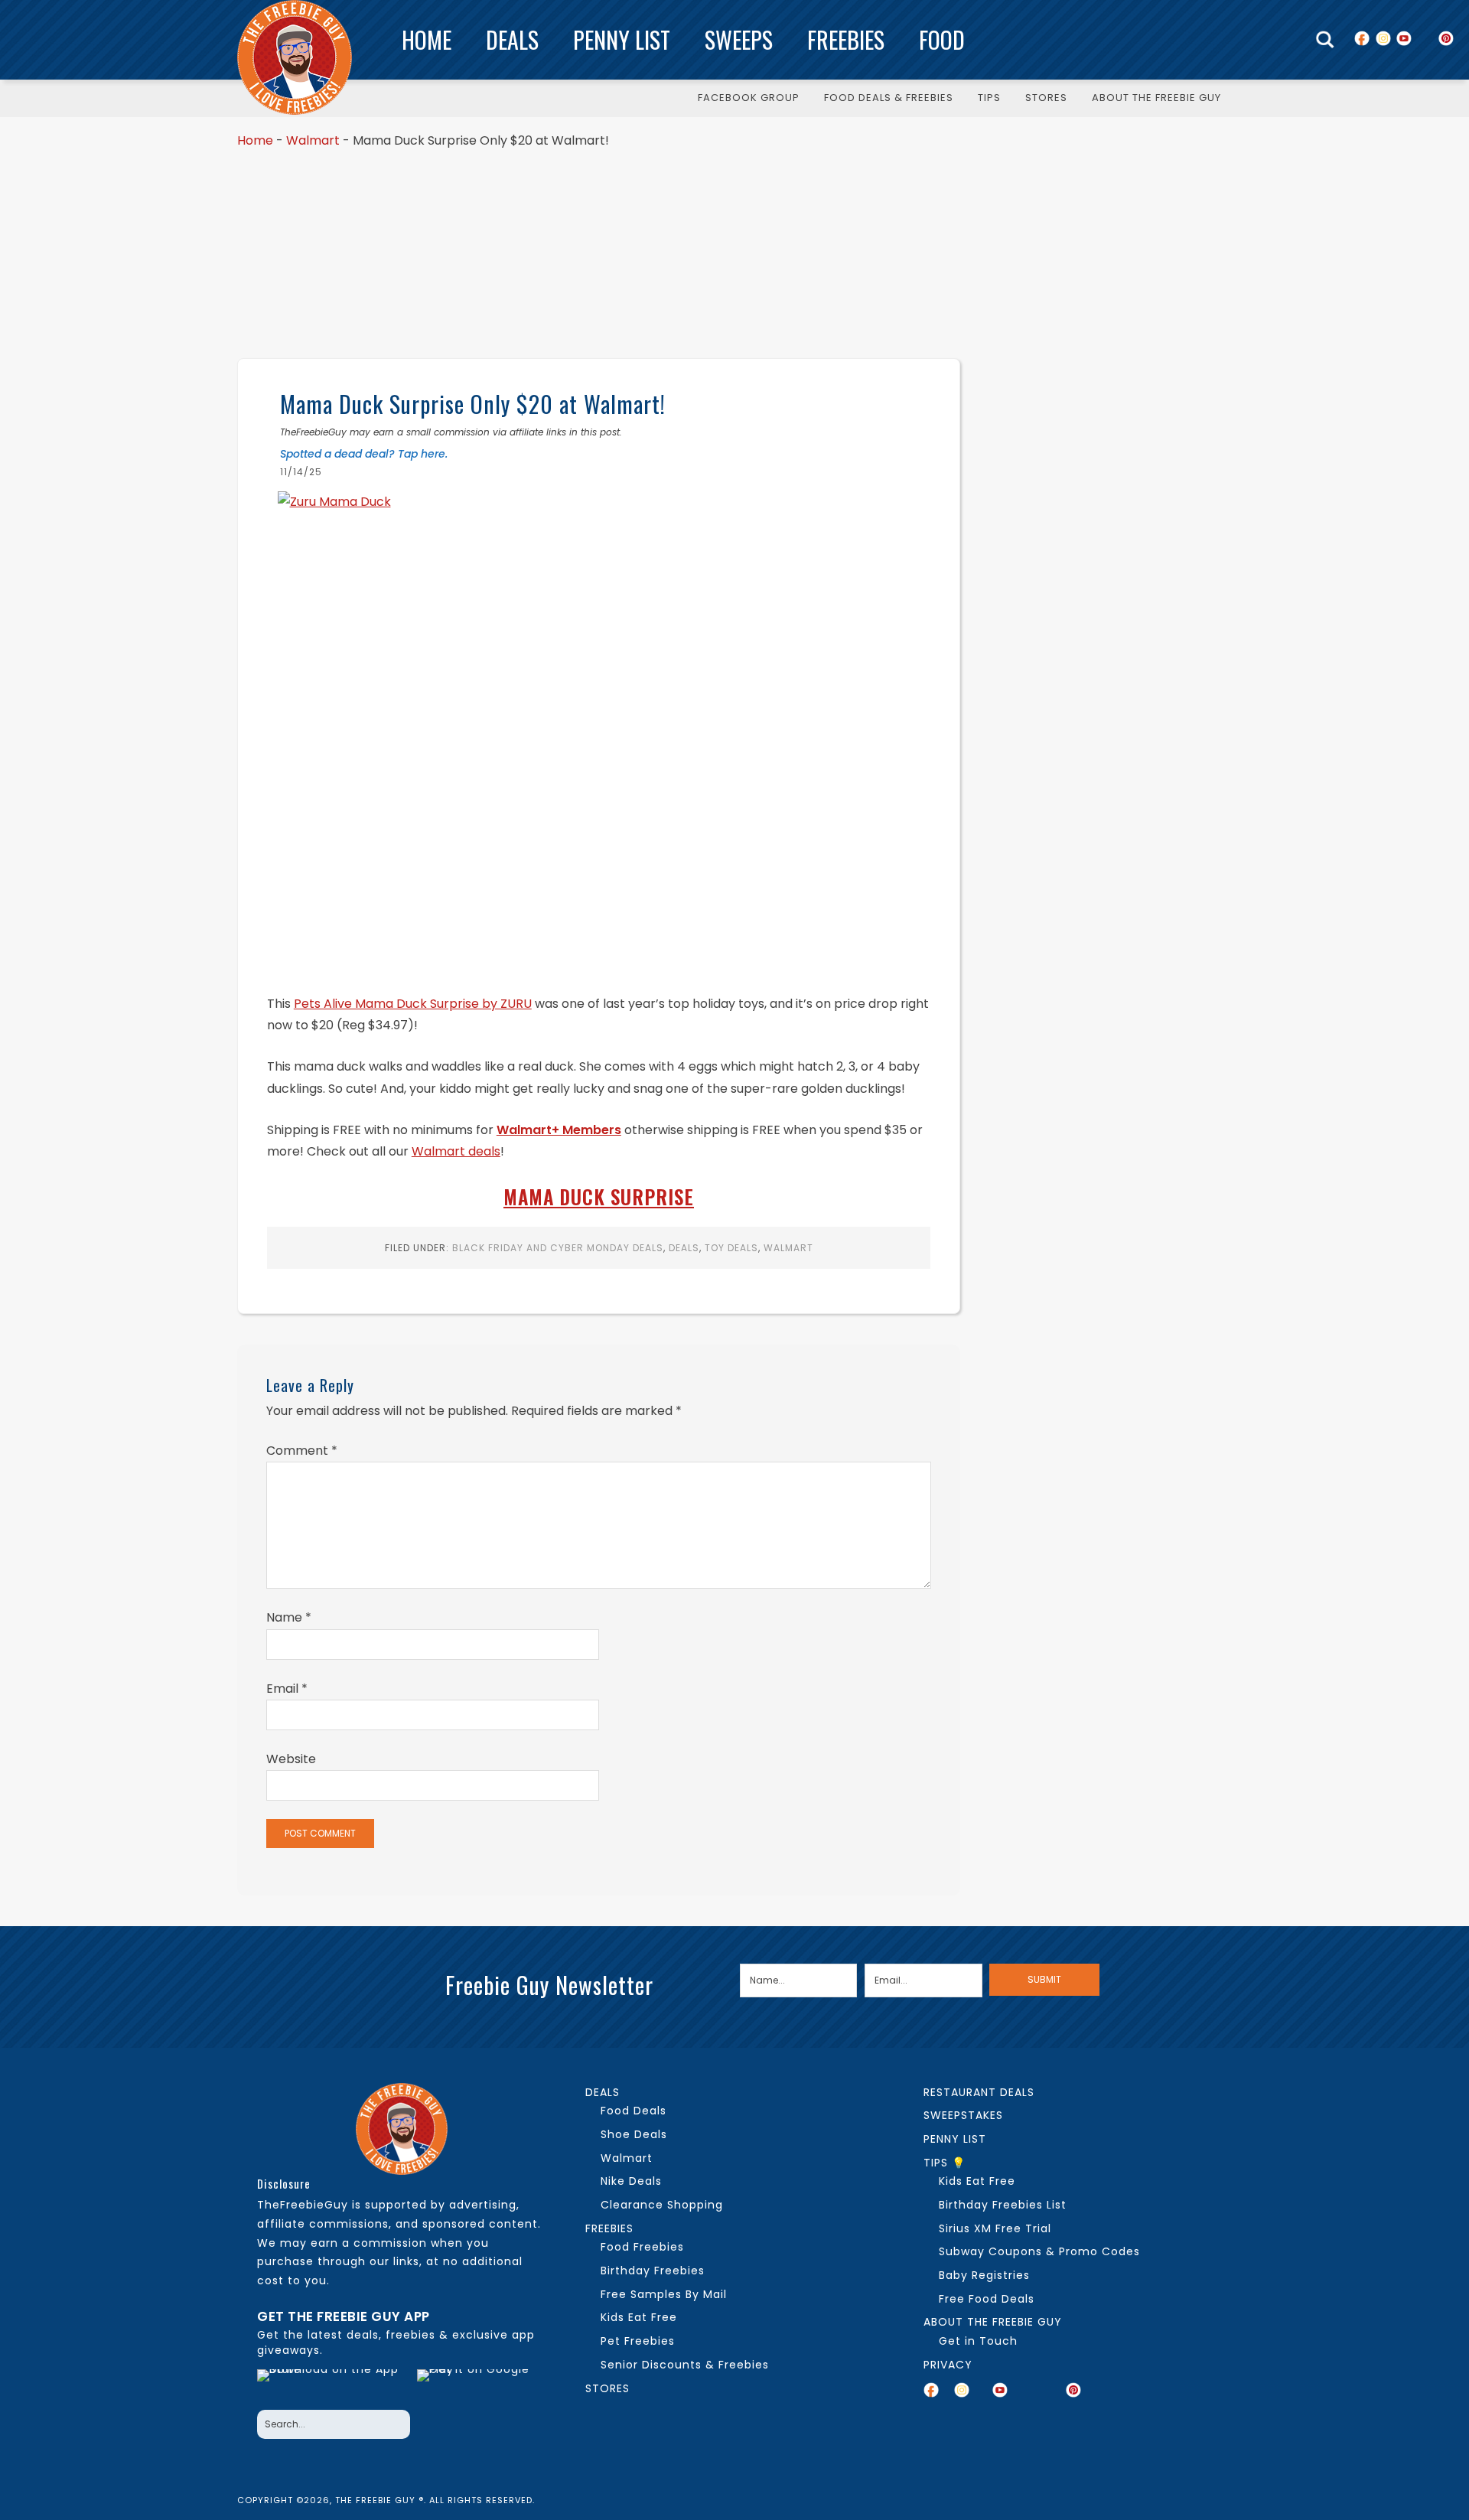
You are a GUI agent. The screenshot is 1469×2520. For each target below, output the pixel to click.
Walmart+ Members (559, 1130)
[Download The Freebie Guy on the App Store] (332, 2385)
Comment (302, 1451)
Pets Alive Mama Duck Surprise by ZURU (413, 1004)
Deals (512, 39)
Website (291, 1759)
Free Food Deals (987, 2299)
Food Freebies (642, 2247)
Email (287, 1689)
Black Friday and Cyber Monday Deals (558, 1248)
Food (942, 39)
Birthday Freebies (653, 2271)
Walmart (313, 140)
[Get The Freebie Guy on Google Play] (477, 2385)
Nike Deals (631, 2181)
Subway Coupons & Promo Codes (1039, 2251)
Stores (607, 2388)
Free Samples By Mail (664, 2294)
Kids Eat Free (639, 2317)
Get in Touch (978, 2341)
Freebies (846, 39)
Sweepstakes (963, 2115)
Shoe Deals (634, 2134)
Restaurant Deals (979, 2092)
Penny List (622, 39)
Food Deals (634, 2111)
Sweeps (739, 39)
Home (427, 39)
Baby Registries (984, 2275)
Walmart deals (456, 1151)
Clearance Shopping (662, 2205)
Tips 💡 (945, 2163)
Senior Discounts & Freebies (685, 2365)
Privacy (948, 2365)
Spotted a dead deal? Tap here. (364, 454)
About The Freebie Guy (993, 2322)
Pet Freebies (638, 2341)
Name (289, 1617)
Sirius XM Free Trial (995, 2228)
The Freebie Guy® (295, 57)
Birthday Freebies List (1003, 2205)
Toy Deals (731, 1248)
